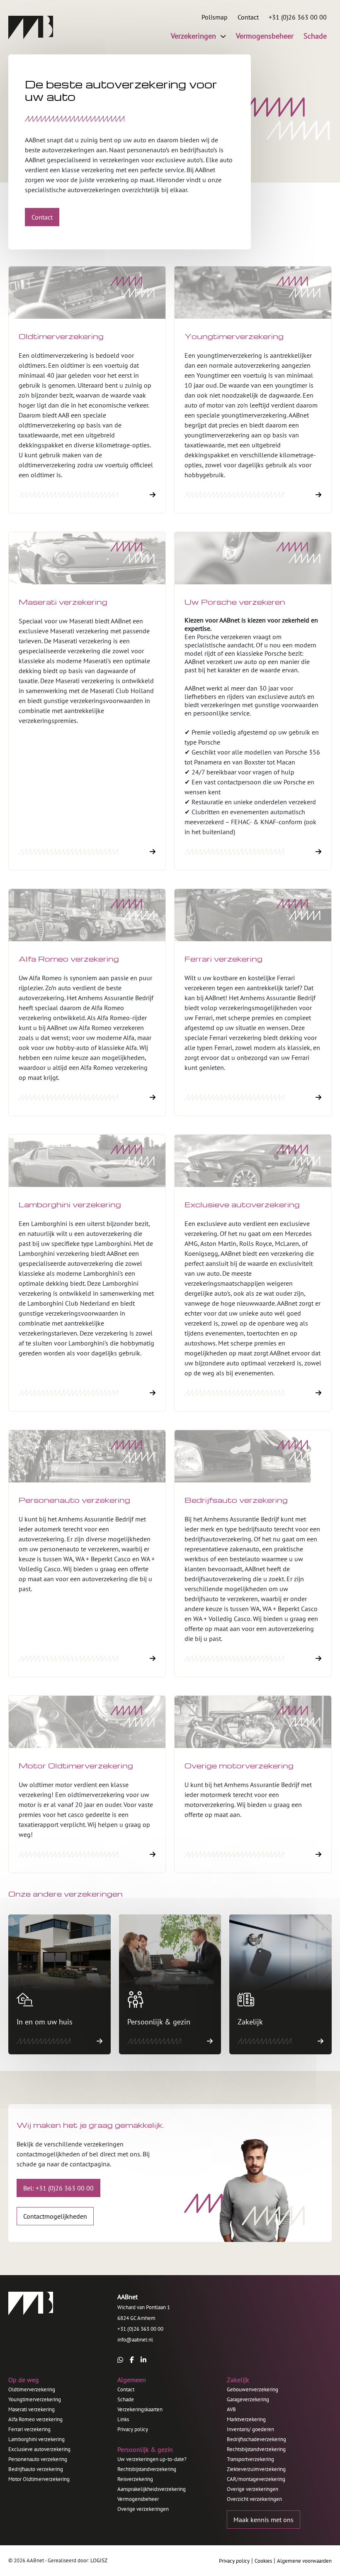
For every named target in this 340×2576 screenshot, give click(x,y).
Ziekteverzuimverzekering (256, 2469)
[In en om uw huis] (59, 1984)
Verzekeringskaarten (140, 2409)
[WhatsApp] (120, 2360)
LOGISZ (99, 2560)
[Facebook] (132, 2360)
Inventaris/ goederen (250, 2429)
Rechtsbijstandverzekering (147, 2469)
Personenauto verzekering (38, 2459)
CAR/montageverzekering (256, 2479)
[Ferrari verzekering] (253, 1002)
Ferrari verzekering (29, 2429)
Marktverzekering (246, 2419)
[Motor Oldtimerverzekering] (87, 1784)
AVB (231, 2409)
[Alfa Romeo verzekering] (87, 1002)
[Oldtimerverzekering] (87, 390)
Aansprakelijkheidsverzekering (152, 2489)
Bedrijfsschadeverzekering (256, 2439)
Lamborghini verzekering (36, 2439)
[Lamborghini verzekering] (87, 1273)
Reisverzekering (135, 2479)
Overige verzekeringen (143, 2509)
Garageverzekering (248, 2399)
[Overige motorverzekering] (253, 1784)
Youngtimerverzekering (35, 2399)
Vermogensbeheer (138, 2499)
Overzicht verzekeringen (254, 2499)
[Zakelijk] (280, 1984)
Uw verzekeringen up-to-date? (152, 2459)
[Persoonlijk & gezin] (170, 1984)
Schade (126, 2399)
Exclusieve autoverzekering (39, 2449)
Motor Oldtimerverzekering (39, 2479)
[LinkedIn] (143, 2360)
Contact (126, 2389)
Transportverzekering (250, 2459)
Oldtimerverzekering (32, 2389)
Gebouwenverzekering (253, 2389)
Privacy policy (133, 2429)
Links (123, 2419)
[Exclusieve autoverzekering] (253, 1273)
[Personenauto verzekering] (87, 1553)
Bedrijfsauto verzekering (36, 2469)
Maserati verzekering (32, 2409)
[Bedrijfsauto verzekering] (253, 1553)
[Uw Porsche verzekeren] (253, 701)
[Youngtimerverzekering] (253, 390)
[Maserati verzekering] (87, 701)
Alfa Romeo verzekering (35, 2419)
